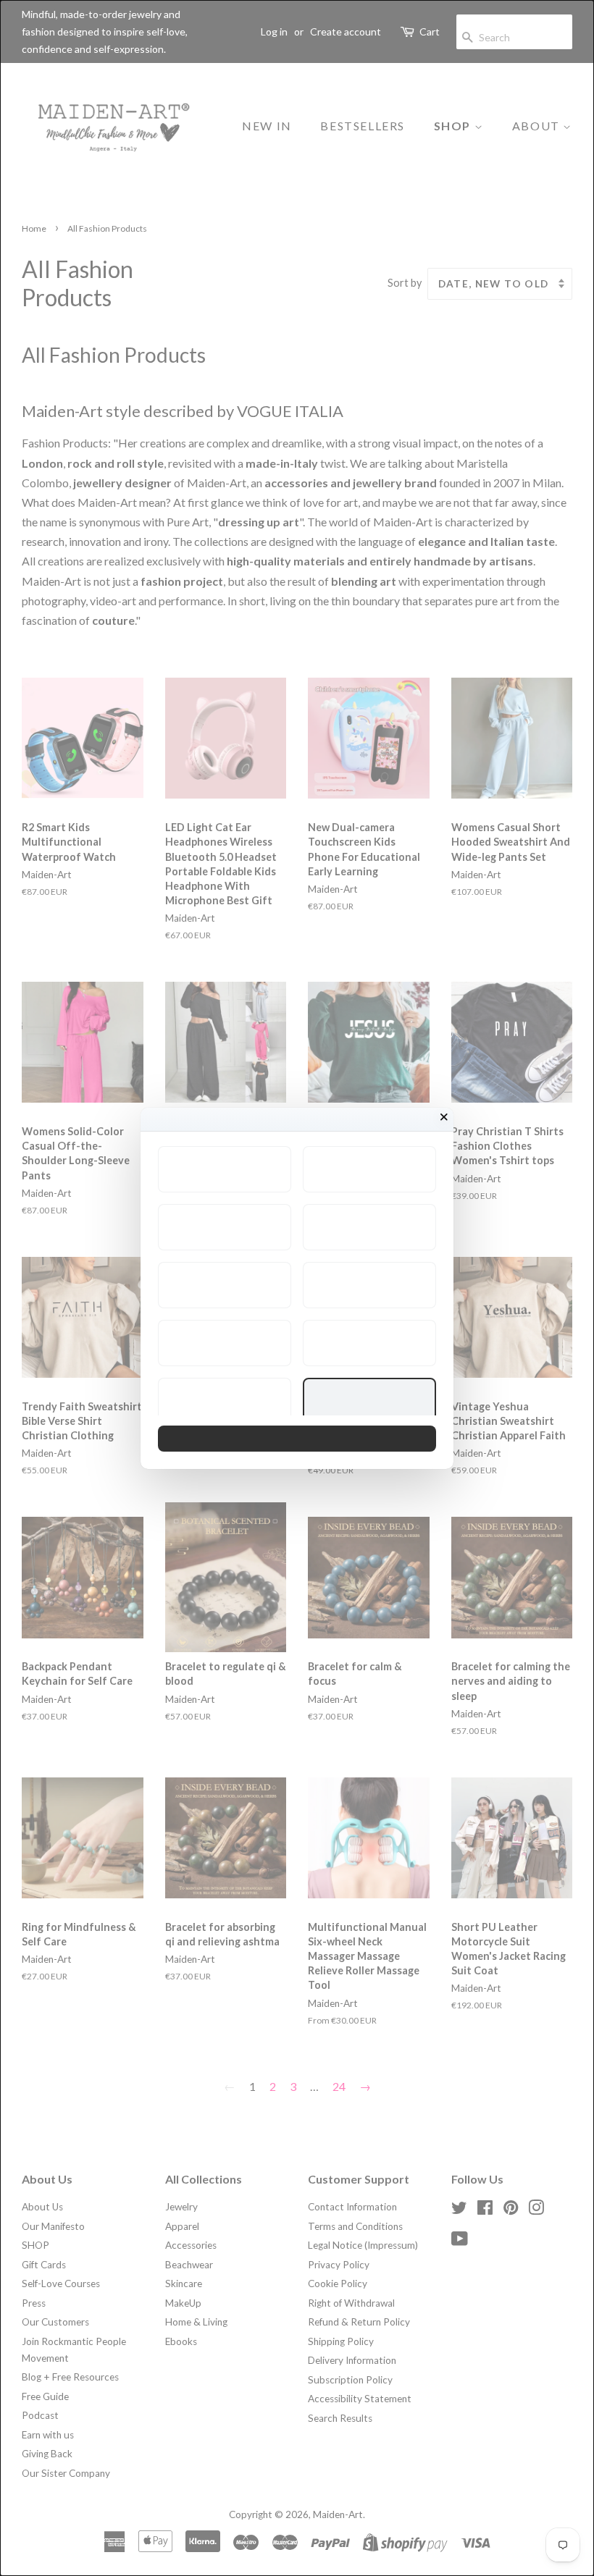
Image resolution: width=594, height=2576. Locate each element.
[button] (225, 1169)
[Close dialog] (444, 1117)
